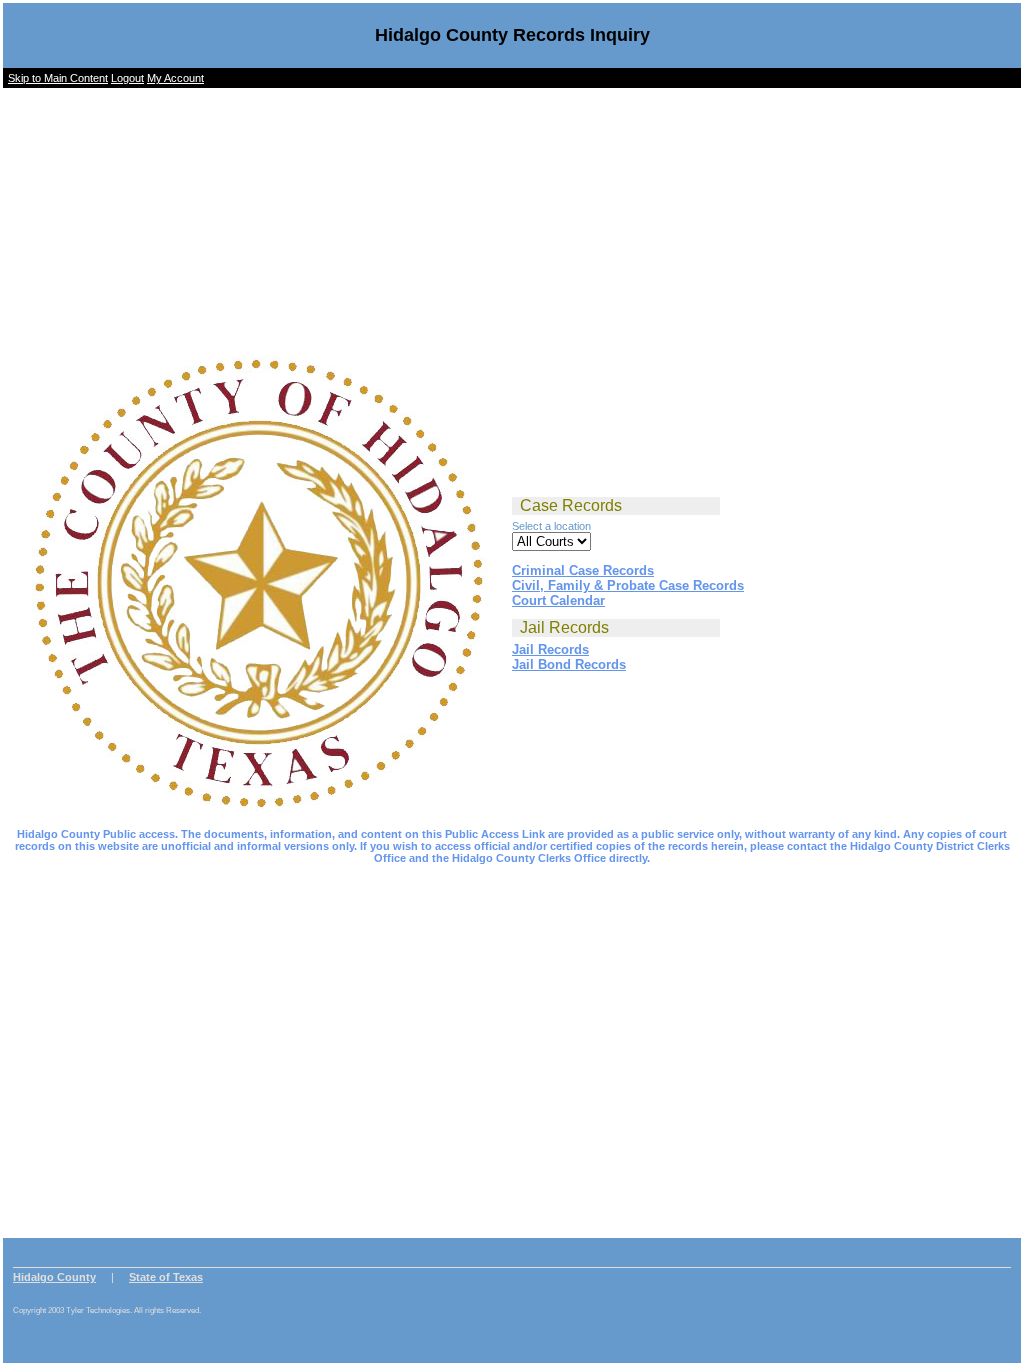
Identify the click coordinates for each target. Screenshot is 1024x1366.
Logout (127, 78)
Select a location (551, 526)
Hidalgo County (54, 1277)
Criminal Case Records (583, 570)
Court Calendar (558, 600)
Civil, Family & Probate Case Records (628, 585)
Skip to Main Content (58, 78)
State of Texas (166, 1277)
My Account (175, 78)
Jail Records (550, 649)
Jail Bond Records (569, 664)
